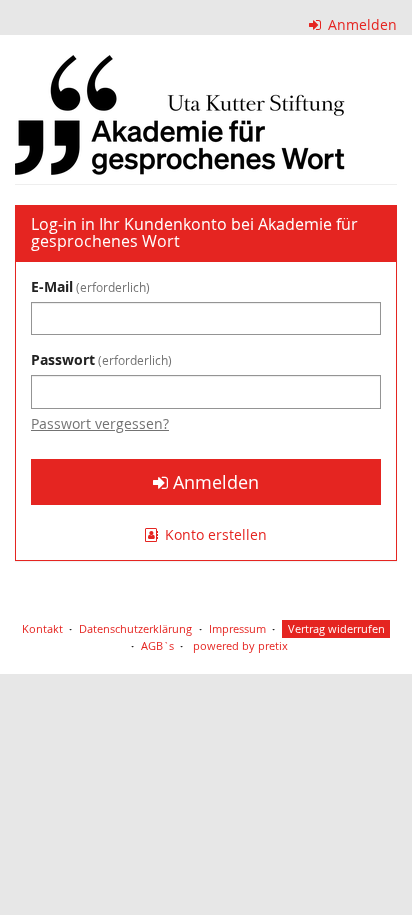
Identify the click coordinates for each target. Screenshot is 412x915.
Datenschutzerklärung (135, 628)
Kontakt (42, 628)
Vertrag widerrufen (336, 628)
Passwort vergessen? (100, 423)
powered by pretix (240, 645)
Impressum (237, 628)
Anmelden (360, 24)
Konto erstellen (214, 534)
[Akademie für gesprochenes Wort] (180, 115)
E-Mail (88, 286)
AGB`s (157, 645)
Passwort (99, 359)
